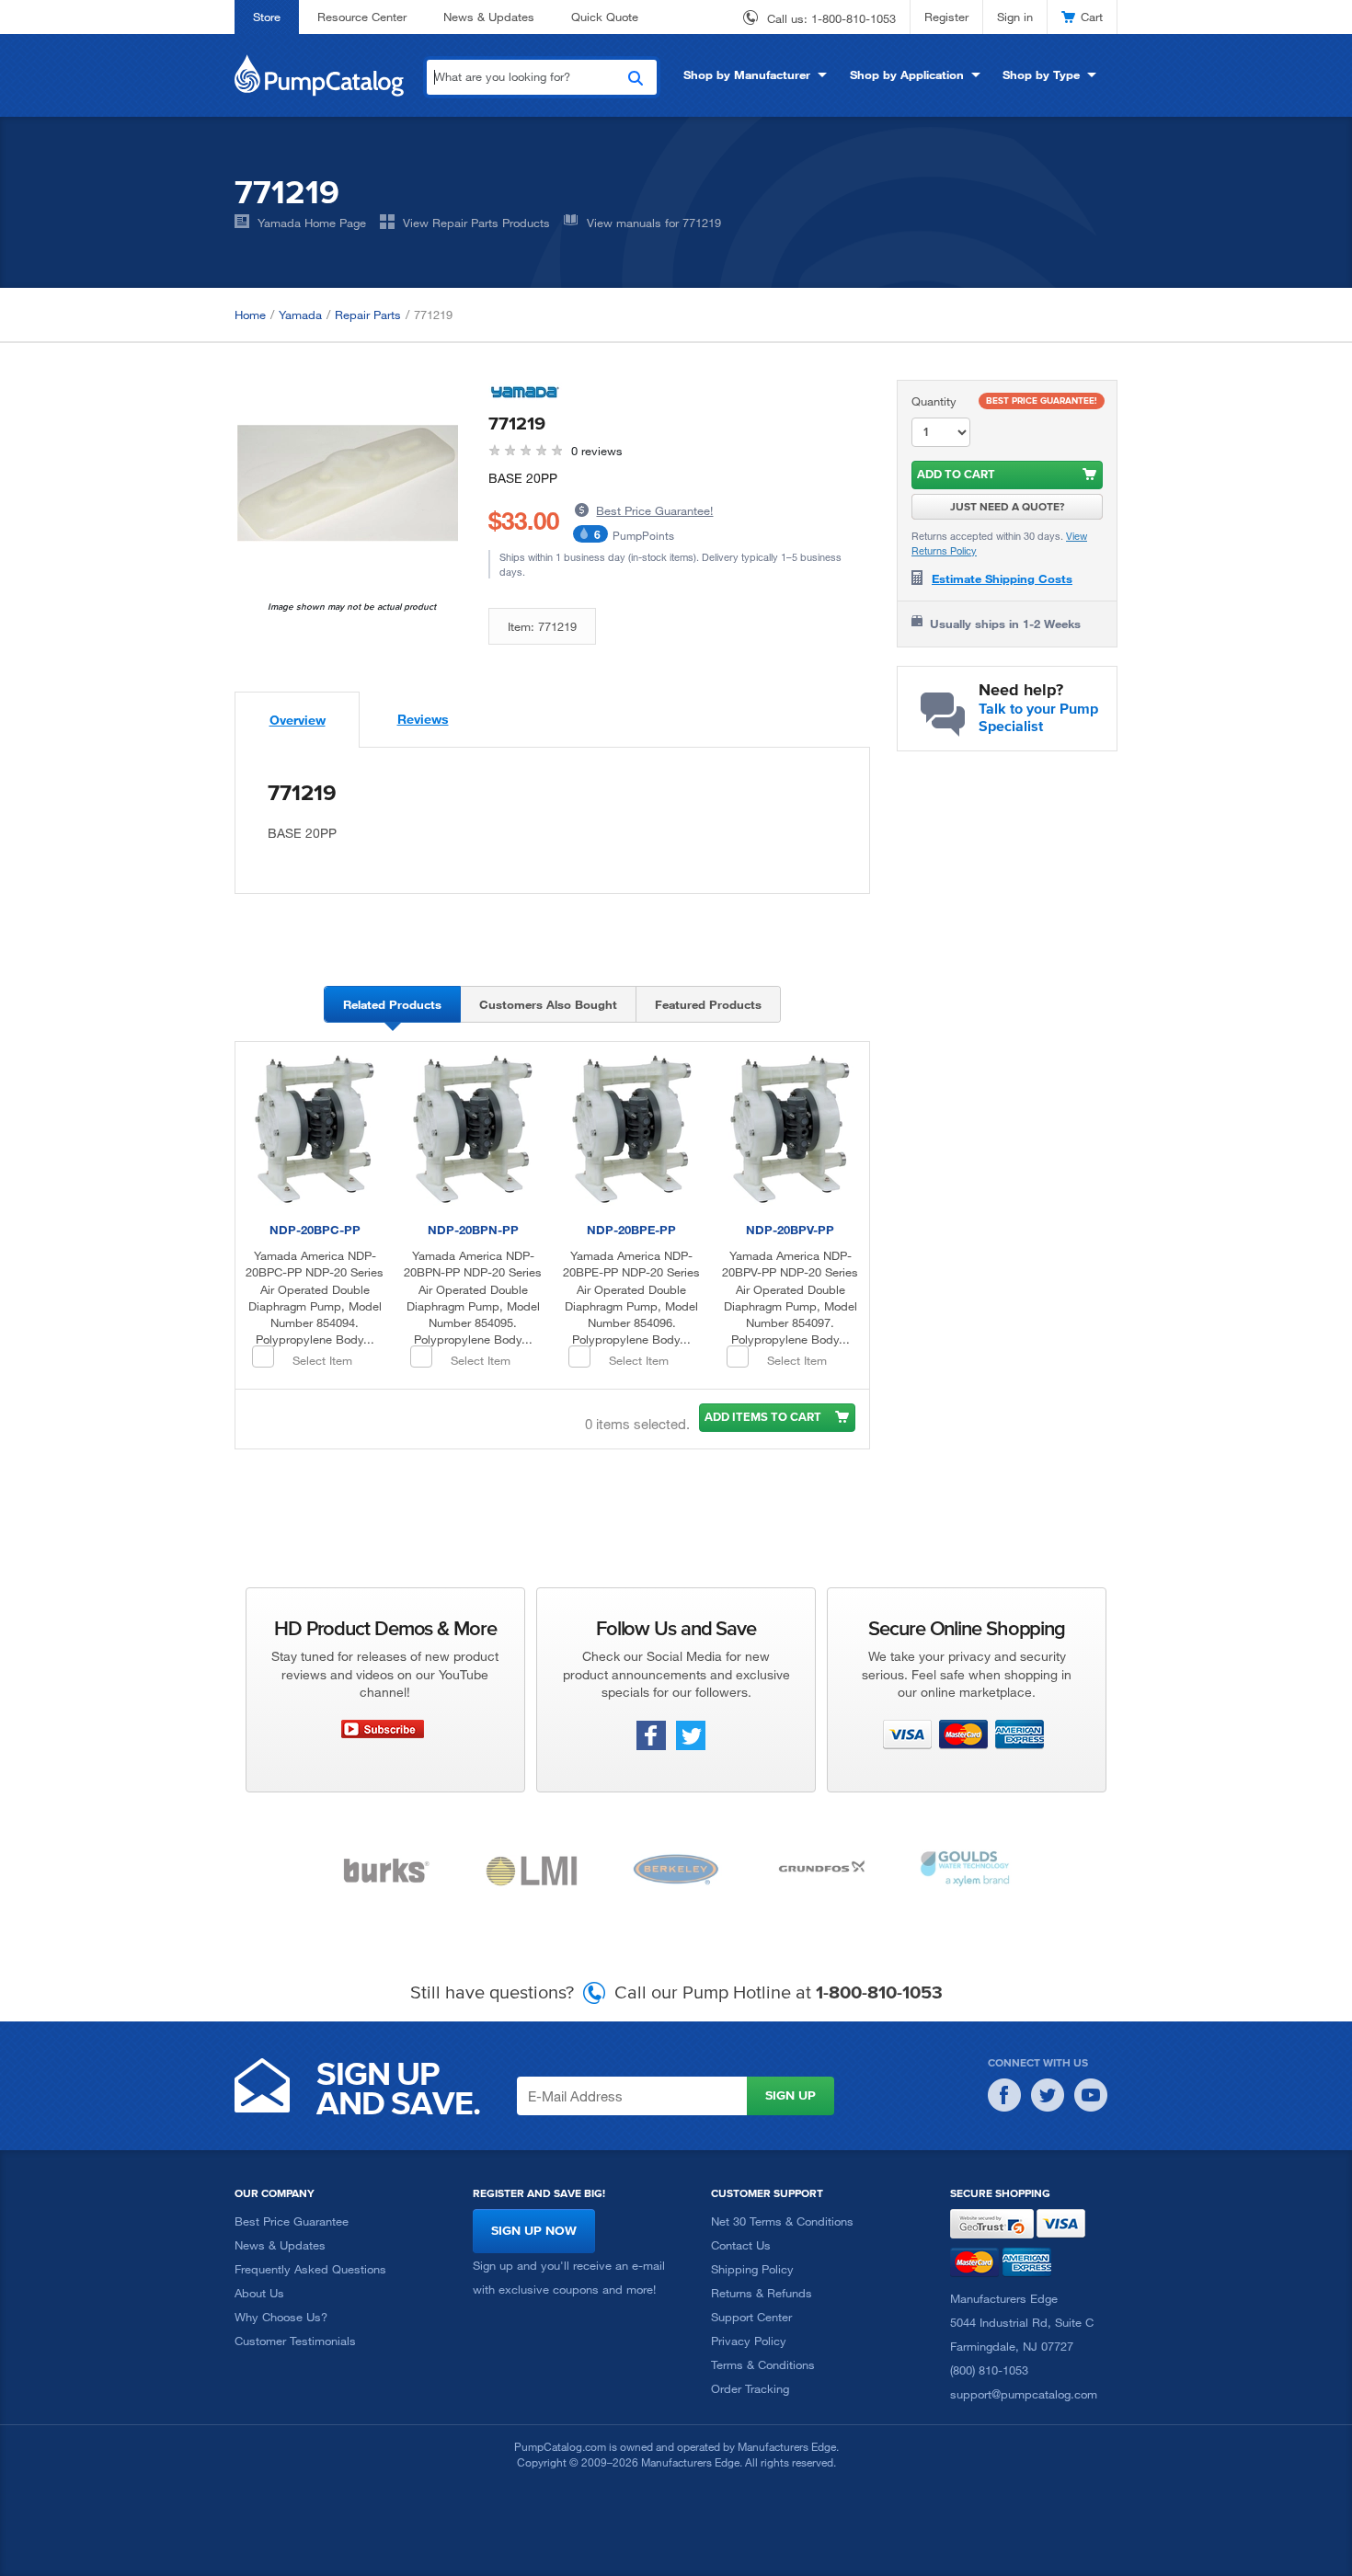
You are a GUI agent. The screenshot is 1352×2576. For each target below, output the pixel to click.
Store (267, 17)
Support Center (751, 2317)
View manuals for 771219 (654, 223)
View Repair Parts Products (476, 223)
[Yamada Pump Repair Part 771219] (348, 490)
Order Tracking (750, 2388)
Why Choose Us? (281, 2317)
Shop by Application (907, 74)
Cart (1092, 17)
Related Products (392, 1004)
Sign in (1015, 17)
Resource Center (362, 17)
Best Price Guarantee (292, 2221)
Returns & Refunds (762, 2293)
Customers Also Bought (548, 1004)
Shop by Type (1041, 74)
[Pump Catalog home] (319, 74)
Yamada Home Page (312, 223)
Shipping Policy (752, 2269)
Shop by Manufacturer (747, 74)
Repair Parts (368, 315)
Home (250, 315)
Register (946, 17)
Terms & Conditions (763, 2364)
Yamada (300, 315)
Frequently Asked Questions (310, 2269)
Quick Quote (605, 17)
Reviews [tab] (423, 719)
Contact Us (741, 2245)
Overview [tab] (298, 720)
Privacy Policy (749, 2341)
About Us (259, 2293)
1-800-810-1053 (854, 18)
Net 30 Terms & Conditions (782, 2221)
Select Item (322, 1360)
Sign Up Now (534, 2231)
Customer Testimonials (295, 2341)
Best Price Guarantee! (654, 510)
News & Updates (489, 17)
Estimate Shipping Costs (1002, 578)
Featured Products (708, 1004)
